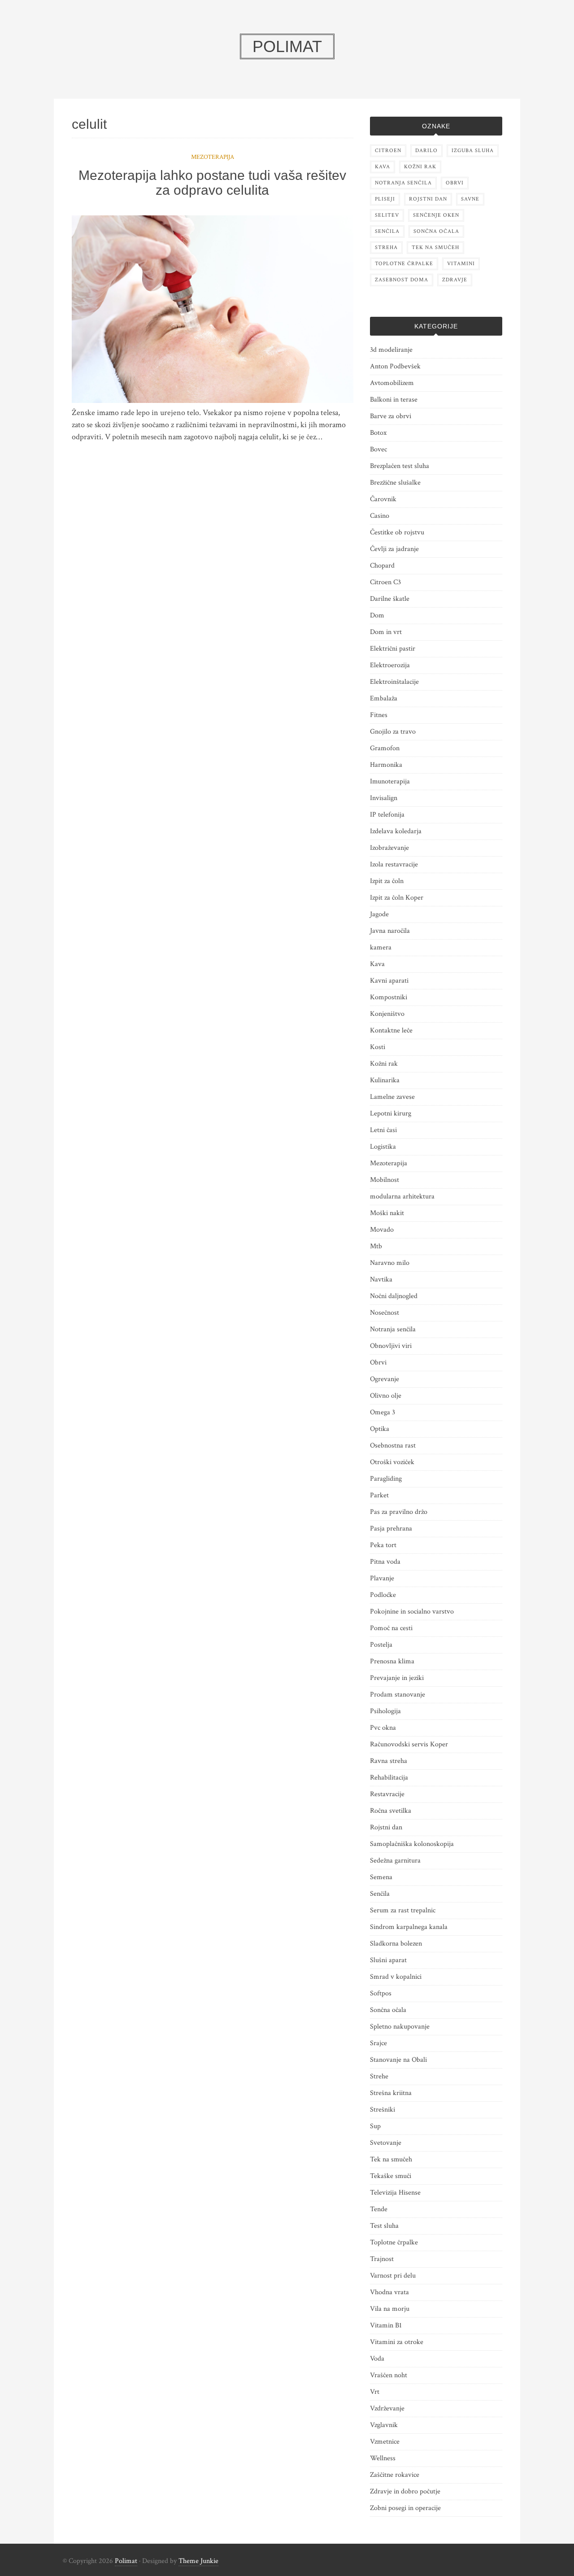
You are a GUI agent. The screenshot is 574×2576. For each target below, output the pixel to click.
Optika (380, 1429)
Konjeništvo (387, 1014)
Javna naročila (390, 931)
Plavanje (382, 1578)
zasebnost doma (402, 280)
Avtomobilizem (392, 383)
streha (386, 247)
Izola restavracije (394, 864)
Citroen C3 (385, 582)
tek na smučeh (435, 247)
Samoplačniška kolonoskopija (412, 1844)
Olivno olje (386, 1396)
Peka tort (383, 1545)
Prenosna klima (392, 1661)
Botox (378, 433)
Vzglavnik (384, 2425)
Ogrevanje (385, 1379)
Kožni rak (384, 1064)
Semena (381, 1877)
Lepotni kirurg (391, 1113)
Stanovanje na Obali (398, 2060)
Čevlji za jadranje (394, 549)
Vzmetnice (385, 2442)
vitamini (461, 264)
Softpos (381, 1993)
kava (383, 167)
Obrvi (378, 1362)
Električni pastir (393, 649)
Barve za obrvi (391, 416)
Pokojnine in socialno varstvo (412, 1612)
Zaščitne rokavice (395, 2475)
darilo (426, 151)
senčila (387, 231)
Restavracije (387, 1794)
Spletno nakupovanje (400, 2027)
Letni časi (383, 1130)
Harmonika (386, 765)
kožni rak (420, 167)
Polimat (126, 2561)
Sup (375, 2126)
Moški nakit (387, 1213)
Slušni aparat (388, 1960)
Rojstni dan (386, 1827)
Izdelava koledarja (396, 831)
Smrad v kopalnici (396, 1977)
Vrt (375, 2392)
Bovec (378, 449)
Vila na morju (390, 2309)
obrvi (455, 183)
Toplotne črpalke (394, 2242)
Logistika (383, 1147)
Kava (377, 964)
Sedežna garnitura (395, 1861)
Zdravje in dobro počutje (405, 2491)
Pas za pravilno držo (399, 1512)
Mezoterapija (213, 157)
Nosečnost (385, 1313)
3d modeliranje (391, 350)
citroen (388, 151)
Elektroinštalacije (394, 682)
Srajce (378, 2043)
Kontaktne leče (391, 1030)
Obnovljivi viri (391, 1346)
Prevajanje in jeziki (397, 1678)
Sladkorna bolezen (396, 1944)
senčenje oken (436, 215)
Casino (380, 516)
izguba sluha (473, 151)
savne (470, 199)
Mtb (376, 1246)
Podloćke (383, 1595)
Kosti (378, 1047)
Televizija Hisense (395, 2193)
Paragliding (386, 1479)
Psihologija (385, 1711)
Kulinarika (385, 1080)
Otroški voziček (392, 1462)
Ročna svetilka (391, 1811)
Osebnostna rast (393, 1445)
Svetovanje (386, 2143)
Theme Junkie (198, 2561)
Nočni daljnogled (394, 1296)
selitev (387, 215)
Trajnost (382, 2259)
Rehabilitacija (389, 1778)
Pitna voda (385, 1562)
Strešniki (383, 2110)
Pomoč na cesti (391, 1628)
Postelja (381, 1645)
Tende (379, 2209)
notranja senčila (403, 183)
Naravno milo (390, 1263)
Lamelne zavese (392, 1097)
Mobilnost (385, 1180)
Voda (377, 2359)
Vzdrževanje (387, 2408)
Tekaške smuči (391, 2176)
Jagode (379, 914)
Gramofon (385, 748)
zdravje (455, 280)
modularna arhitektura (402, 1196)
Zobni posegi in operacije (405, 2508)
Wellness (383, 2458)
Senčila (380, 1894)
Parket (379, 1495)
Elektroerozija (390, 665)
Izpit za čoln (387, 881)
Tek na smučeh (391, 2159)
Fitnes (379, 715)
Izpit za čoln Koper (397, 898)
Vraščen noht (389, 2375)
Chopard (382, 566)
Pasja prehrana (391, 1529)
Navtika (381, 1279)
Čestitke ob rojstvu (397, 532)
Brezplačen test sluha (400, 466)
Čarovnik (383, 499)
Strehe (379, 2076)
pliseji (385, 199)
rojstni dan (428, 199)
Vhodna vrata (389, 2292)
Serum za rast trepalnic (403, 1910)
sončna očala (436, 231)
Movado (382, 1230)
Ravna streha (389, 1761)
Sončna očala (388, 2010)
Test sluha (384, 2226)
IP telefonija (387, 815)
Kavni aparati (389, 981)
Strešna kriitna (391, 2093)
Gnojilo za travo (393, 732)
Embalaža (384, 698)
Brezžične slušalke (395, 483)
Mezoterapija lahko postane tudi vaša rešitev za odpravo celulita (212, 183)
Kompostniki (389, 997)
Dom (377, 615)
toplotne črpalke (404, 264)
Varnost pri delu (393, 2276)
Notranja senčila (393, 1329)
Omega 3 (383, 1412)
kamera (381, 947)
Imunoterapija (390, 781)
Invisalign (384, 798)
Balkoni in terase (394, 400)
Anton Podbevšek (395, 366)
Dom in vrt (386, 632)
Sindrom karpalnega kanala (409, 1927)
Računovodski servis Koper (409, 1744)
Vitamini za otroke (397, 2342)
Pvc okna (383, 1728)
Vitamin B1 (386, 2325)
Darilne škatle (390, 599)
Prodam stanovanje (398, 1695)
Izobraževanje (389, 848)
